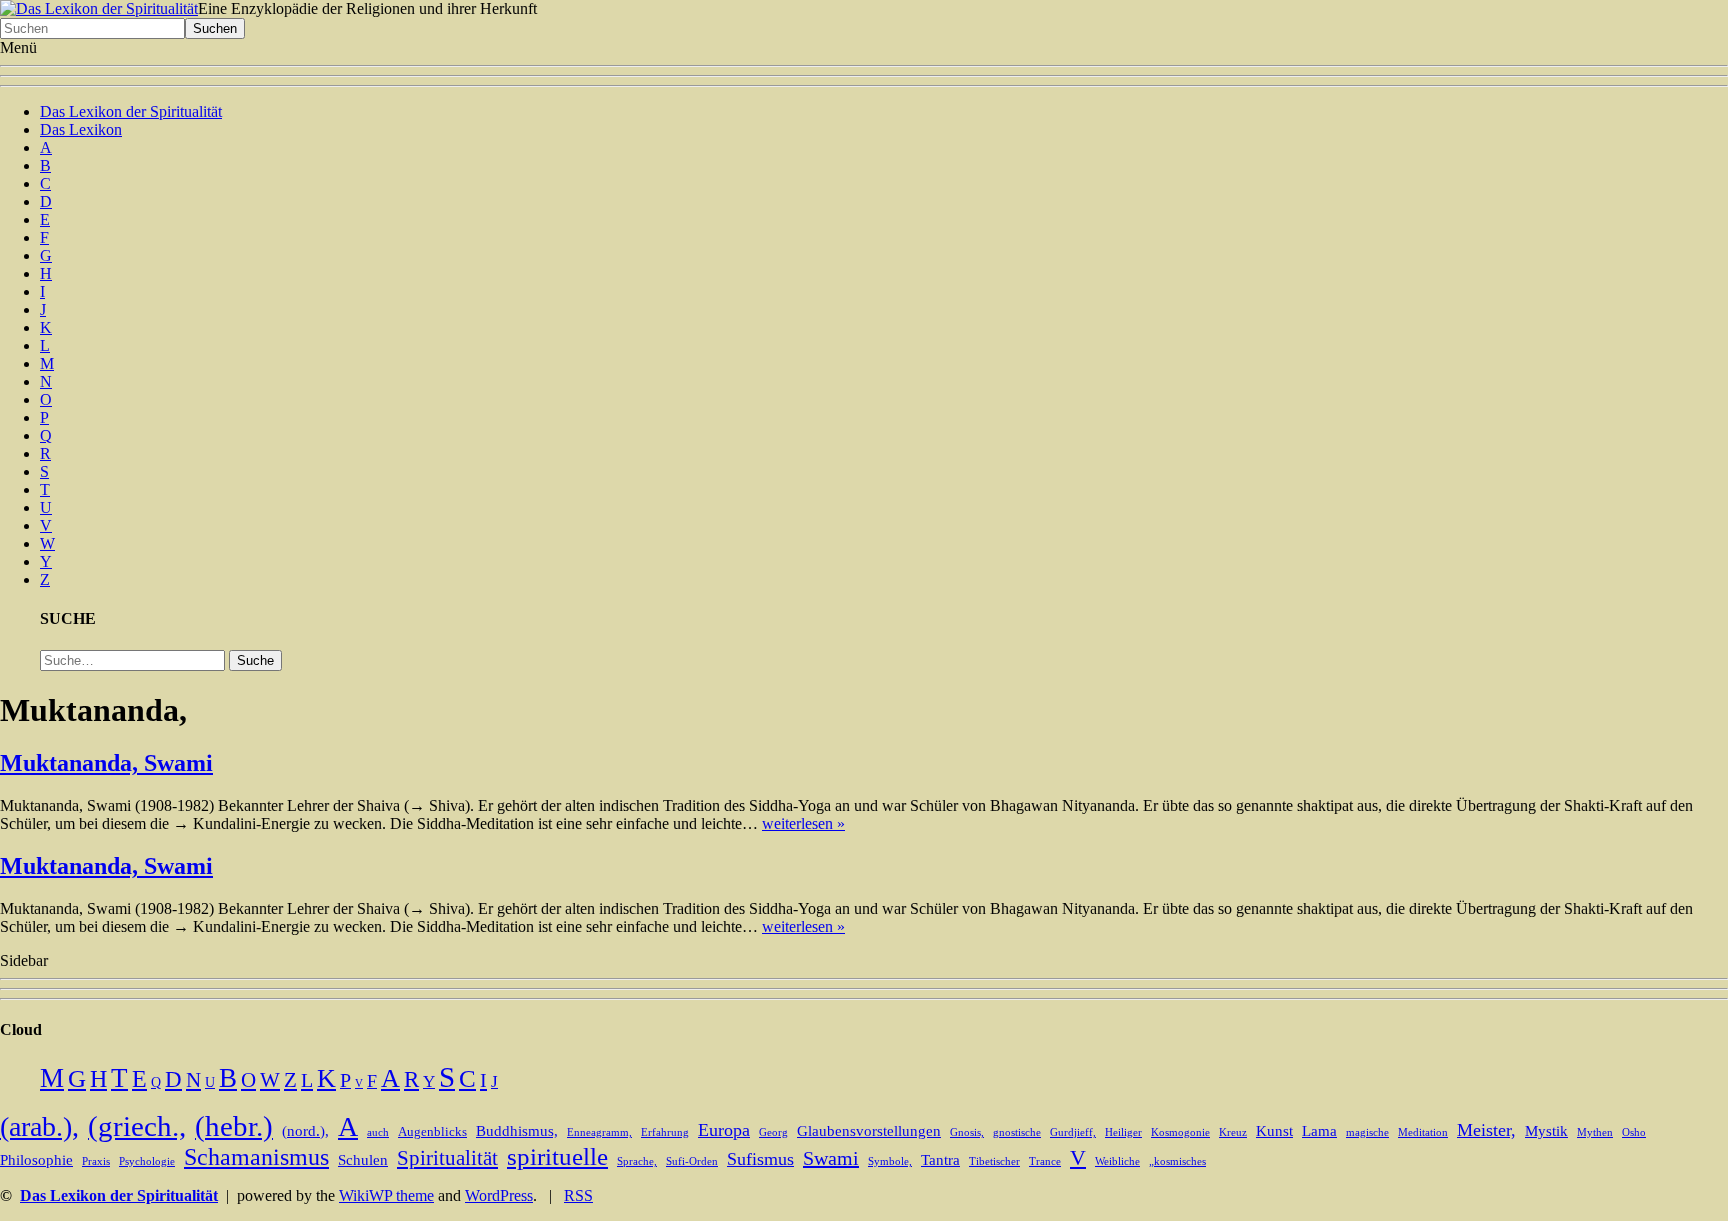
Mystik (1546, 1131)
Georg (773, 1132)
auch (378, 1132)
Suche (255, 660)
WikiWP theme (386, 1195)
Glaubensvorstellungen (869, 1131)
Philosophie (36, 1160)
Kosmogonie (1180, 1132)
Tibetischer (994, 1161)
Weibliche (1117, 1161)
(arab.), (39, 1126)
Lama (1319, 1131)
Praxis (96, 1161)
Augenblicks (432, 1132)
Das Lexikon (81, 129)
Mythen (1595, 1132)
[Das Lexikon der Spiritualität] (99, 8)
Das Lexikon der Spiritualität (131, 111)
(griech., (137, 1126)
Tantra (940, 1160)
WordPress (499, 1195)
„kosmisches (1177, 1161)
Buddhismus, (517, 1131)
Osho (1634, 1132)
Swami (831, 1158)
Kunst (1274, 1131)
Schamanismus (256, 1157)
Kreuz (1233, 1132)
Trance (1045, 1161)
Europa (724, 1130)
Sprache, (637, 1161)
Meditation (1423, 1132)
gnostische (1017, 1132)
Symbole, (890, 1161)
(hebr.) (234, 1126)
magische (1367, 1132)
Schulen (363, 1160)
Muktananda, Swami (106, 763)
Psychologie (147, 1161)
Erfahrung (665, 1132)
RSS (578, 1195)
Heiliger (1123, 1132)
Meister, (1486, 1130)
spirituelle (557, 1156)
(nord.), (305, 1131)
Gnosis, (967, 1132)
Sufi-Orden (692, 1161)
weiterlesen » (803, 823)
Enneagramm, (599, 1132)
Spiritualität (447, 1158)
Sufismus (760, 1159)
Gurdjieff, (1073, 1132)
